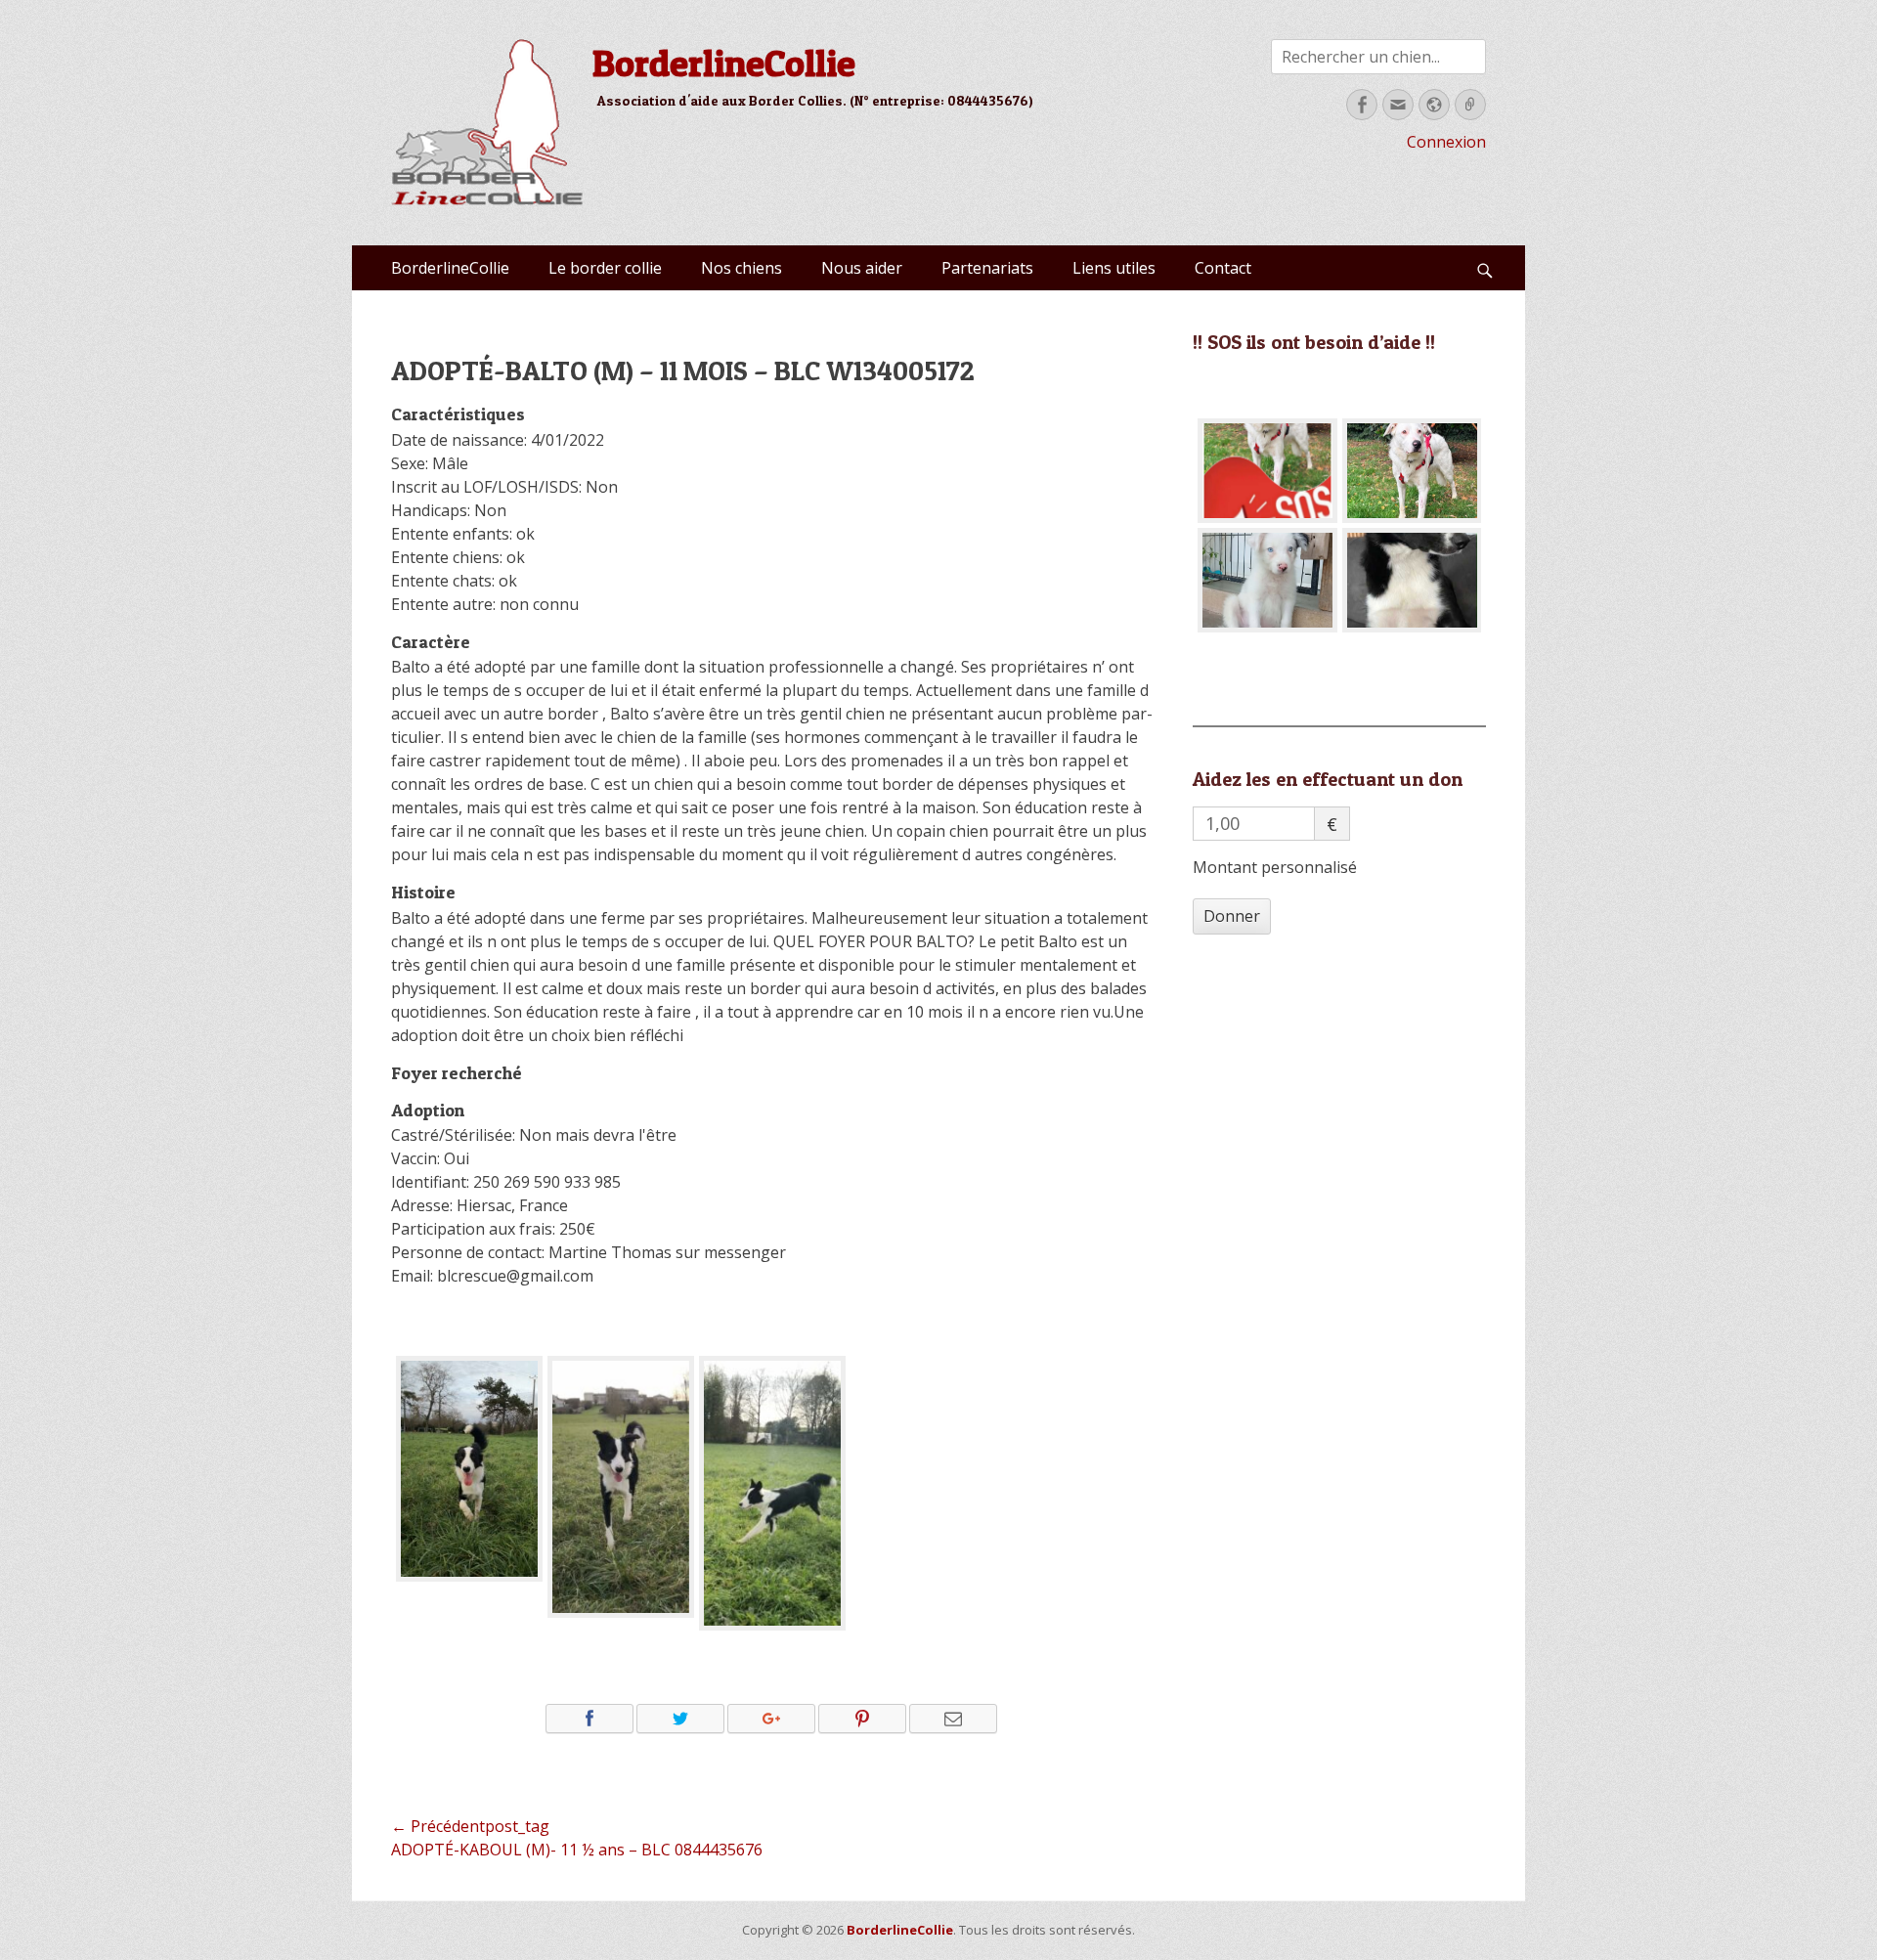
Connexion (1446, 142)
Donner (1232, 916)
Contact (1223, 268)
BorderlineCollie (724, 63)
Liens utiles (1114, 268)
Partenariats (987, 268)
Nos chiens (742, 268)
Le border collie (605, 268)
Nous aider (862, 268)
